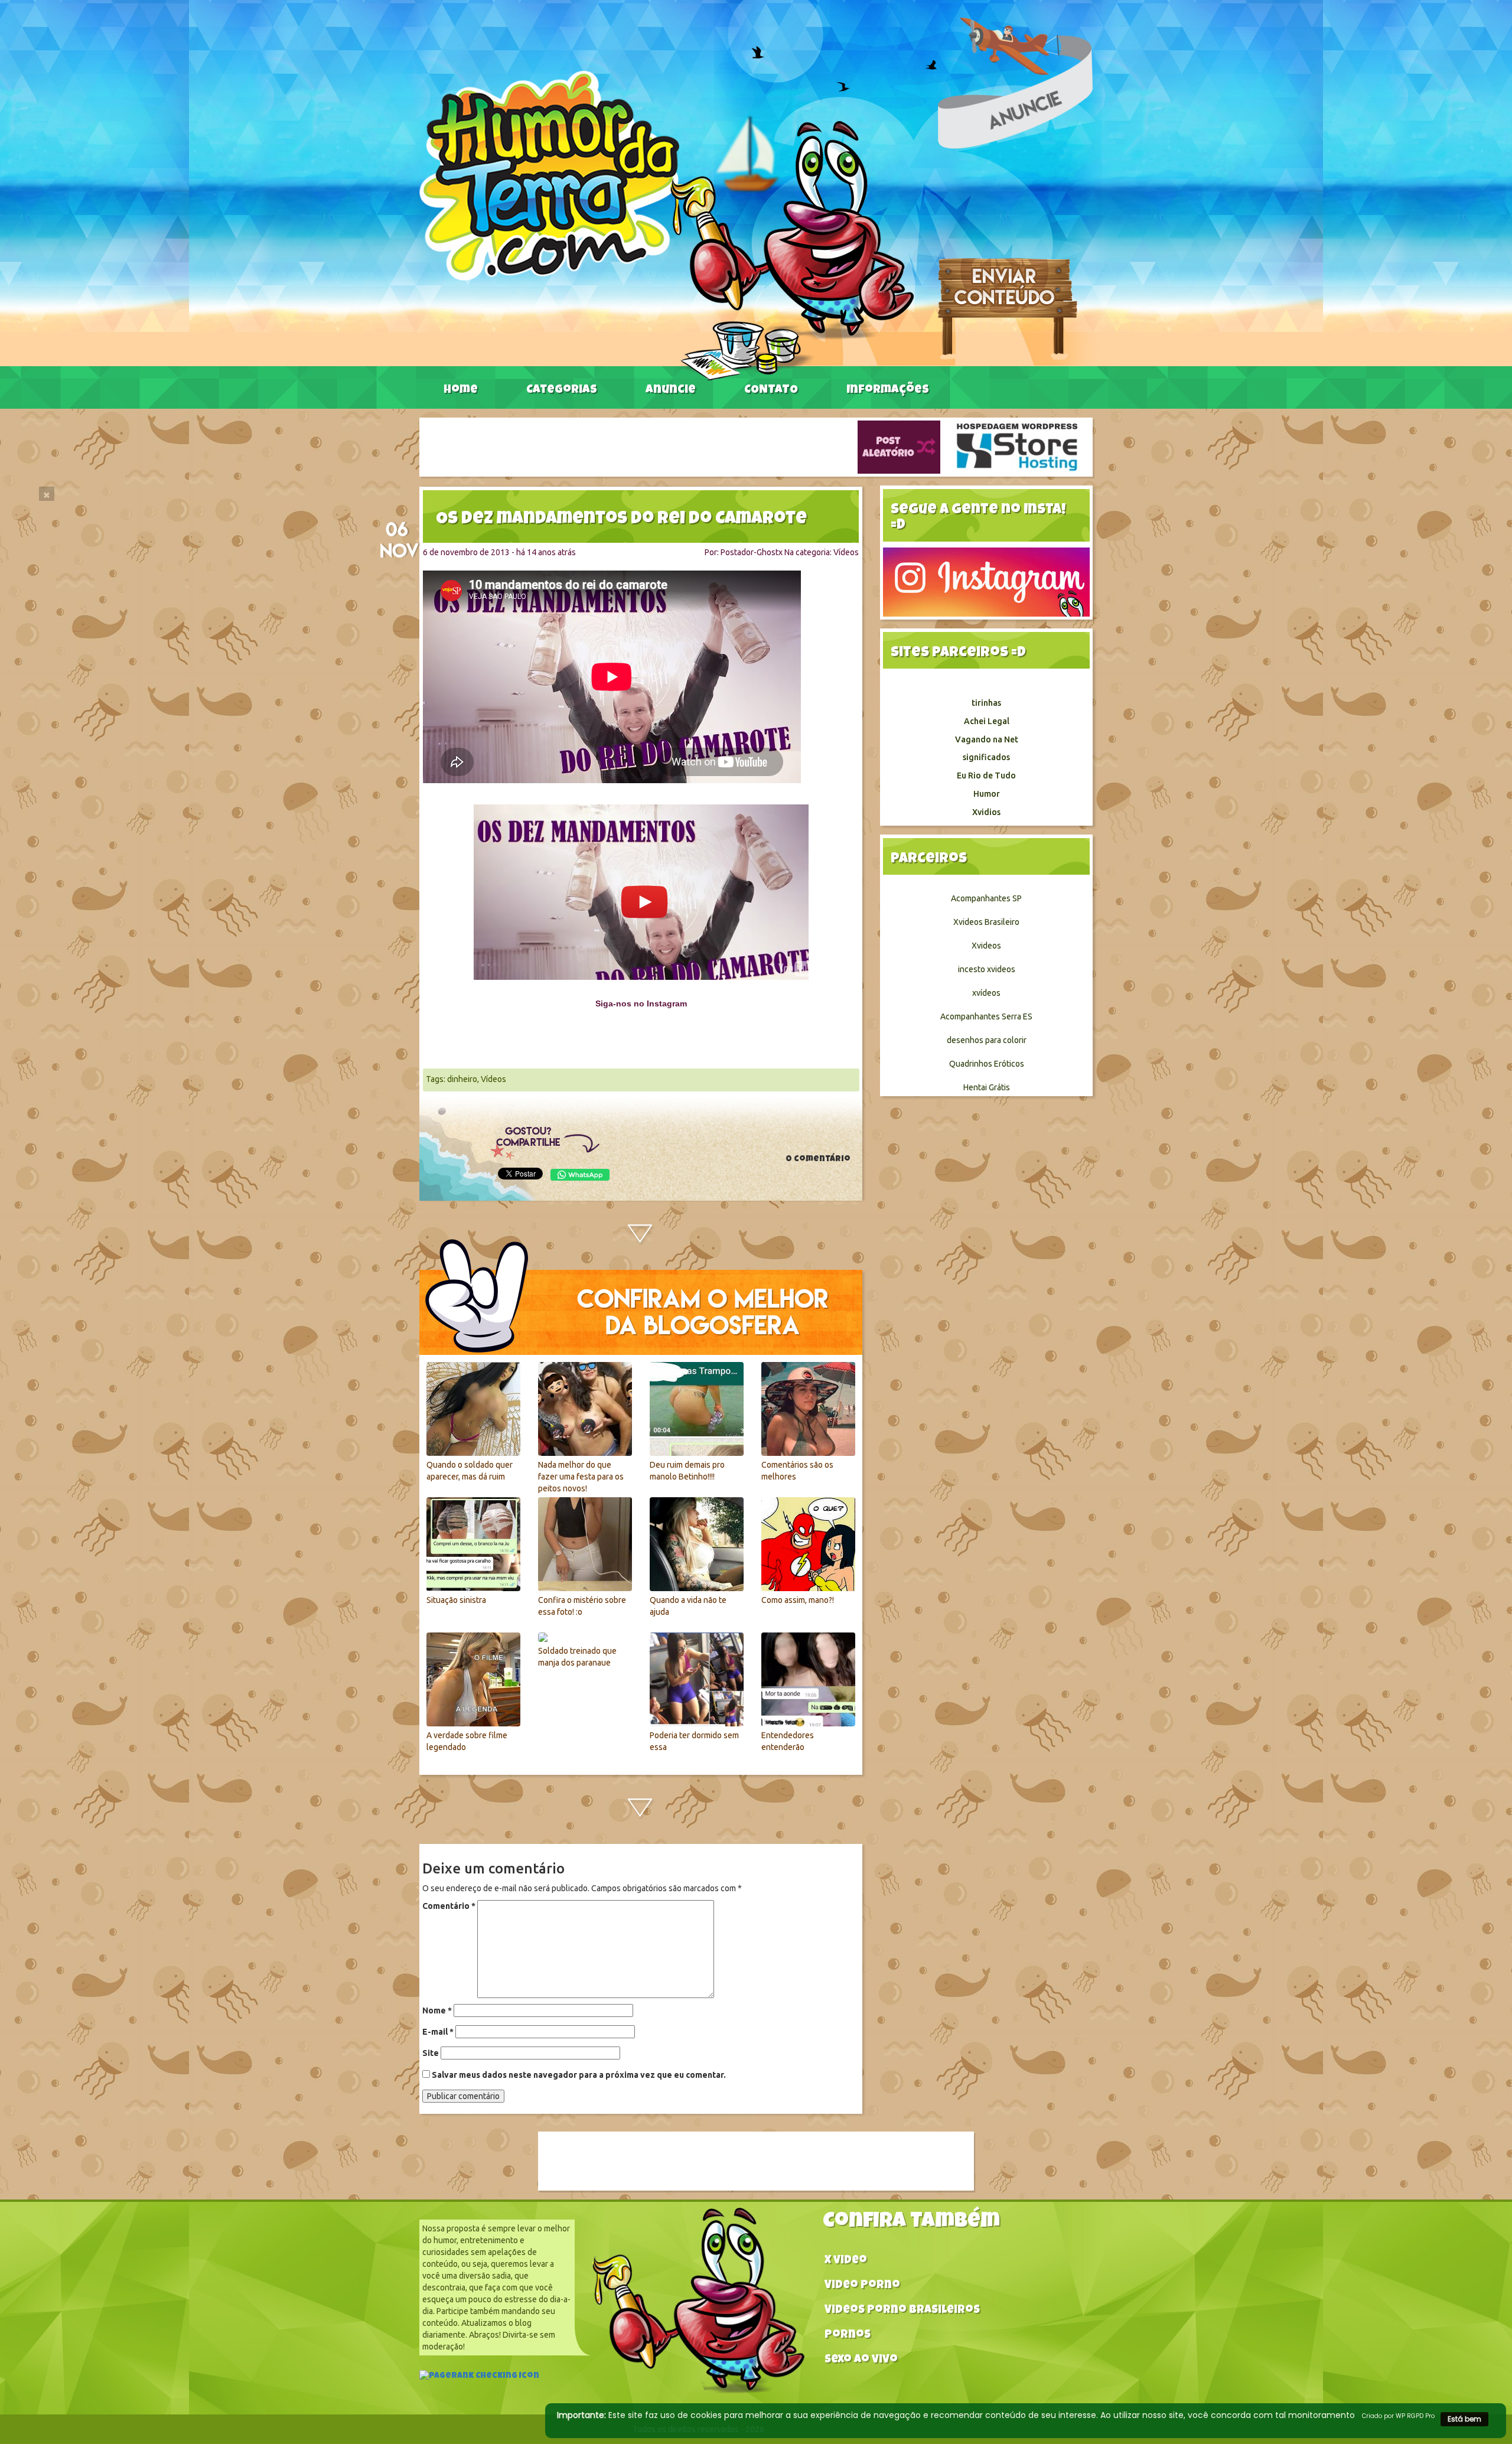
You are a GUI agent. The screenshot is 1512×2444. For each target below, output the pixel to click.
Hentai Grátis (987, 1087)
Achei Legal (987, 721)
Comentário (449, 1906)
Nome (437, 2010)
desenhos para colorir (987, 1040)
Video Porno (862, 2286)
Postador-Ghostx (752, 552)
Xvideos (986, 946)
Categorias (562, 390)
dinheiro (462, 1079)
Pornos (848, 2336)
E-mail (438, 2032)
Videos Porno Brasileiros (902, 2311)
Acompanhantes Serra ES (986, 1016)
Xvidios (986, 812)
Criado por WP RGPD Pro (1398, 2416)
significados (986, 757)
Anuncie (671, 390)
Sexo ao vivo (861, 2360)
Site (431, 2053)
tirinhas (986, 703)
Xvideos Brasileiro (986, 922)
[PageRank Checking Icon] (479, 2377)
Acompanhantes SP (986, 898)
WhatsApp (580, 1175)
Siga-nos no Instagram (641, 1003)
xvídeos (986, 993)
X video (846, 2261)
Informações (888, 390)
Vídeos (846, 552)
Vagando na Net (987, 739)
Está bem (1464, 2419)
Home (461, 390)
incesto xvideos (987, 969)
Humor (987, 794)
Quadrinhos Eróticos (987, 1064)
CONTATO (771, 390)
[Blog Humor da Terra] (667, 225)
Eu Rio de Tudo (986, 775)
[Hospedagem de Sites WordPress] (1017, 447)
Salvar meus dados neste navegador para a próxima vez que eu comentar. (579, 2075)
